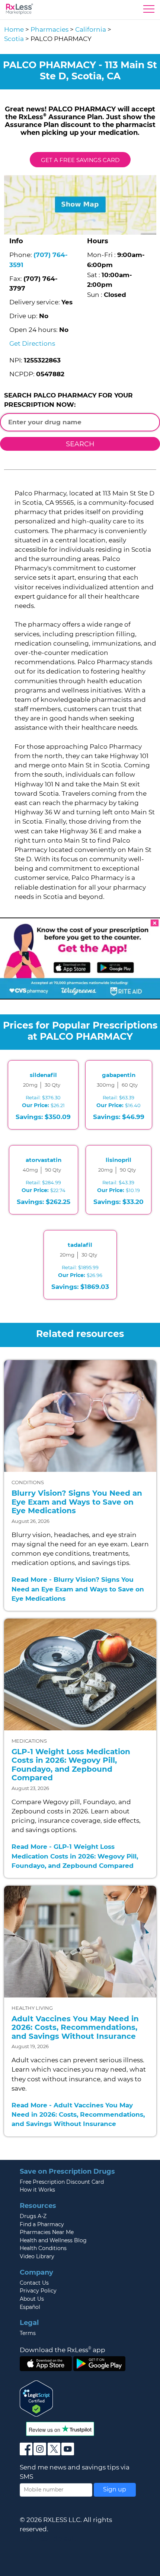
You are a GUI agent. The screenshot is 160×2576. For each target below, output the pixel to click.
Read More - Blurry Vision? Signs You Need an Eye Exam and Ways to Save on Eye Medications (78, 1589)
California (91, 29)
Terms (28, 2333)
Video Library (37, 2256)
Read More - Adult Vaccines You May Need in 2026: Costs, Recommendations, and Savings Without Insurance (78, 2114)
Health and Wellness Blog (53, 2240)
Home (14, 29)
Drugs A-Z (33, 2216)
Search (80, 444)
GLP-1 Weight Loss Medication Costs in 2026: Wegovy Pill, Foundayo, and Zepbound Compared (71, 1765)
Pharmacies (49, 29)
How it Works (37, 2190)
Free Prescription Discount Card (62, 2182)
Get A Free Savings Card (80, 160)
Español (30, 2307)
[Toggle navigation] (149, 11)
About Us (32, 2299)
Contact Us (34, 2283)
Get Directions (32, 343)
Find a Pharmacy (42, 2224)
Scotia (14, 39)
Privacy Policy (38, 2291)
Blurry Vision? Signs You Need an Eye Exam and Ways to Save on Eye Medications (77, 1502)
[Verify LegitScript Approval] (36, 2398)
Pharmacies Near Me (47, 2232)
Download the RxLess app (63, 2350)
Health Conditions (43, 2248)
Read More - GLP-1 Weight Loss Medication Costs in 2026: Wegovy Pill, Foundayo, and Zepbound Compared (75, 1856)
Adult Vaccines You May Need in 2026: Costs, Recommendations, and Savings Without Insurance (75, 2027)
